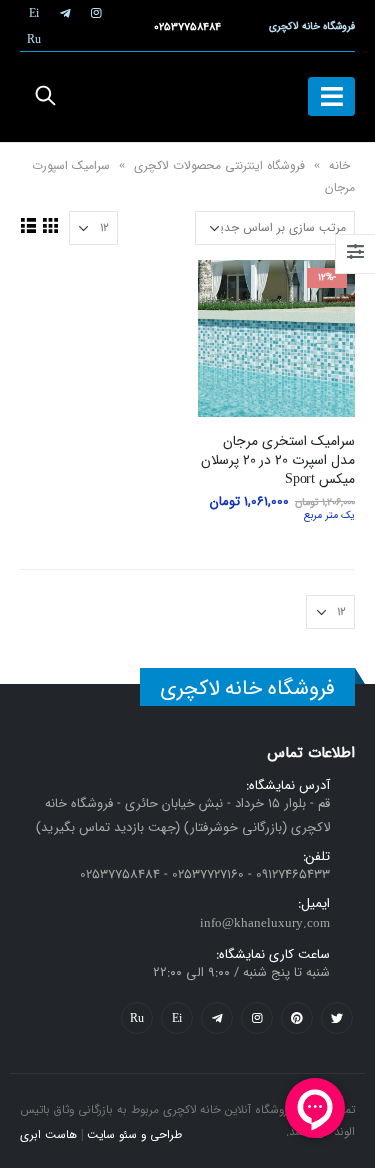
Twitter (337, 1018)
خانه (339, 165)
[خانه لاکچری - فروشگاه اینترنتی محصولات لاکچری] (188, 97)
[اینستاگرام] (96, 13)
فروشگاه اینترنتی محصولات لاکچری (219, 165)
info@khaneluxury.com (265, 923)
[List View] (29, 225)
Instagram (257, 1018)
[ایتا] (34, 13)
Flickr (137, 1018)
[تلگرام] (65, 13)
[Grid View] (51, 225)
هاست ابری (48, 1135)
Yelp (177, 1018)
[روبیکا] (34, 39)
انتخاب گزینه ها (231, 293)
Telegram (217, 1018)
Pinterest (297, 1018)
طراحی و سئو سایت (134, 1135)
